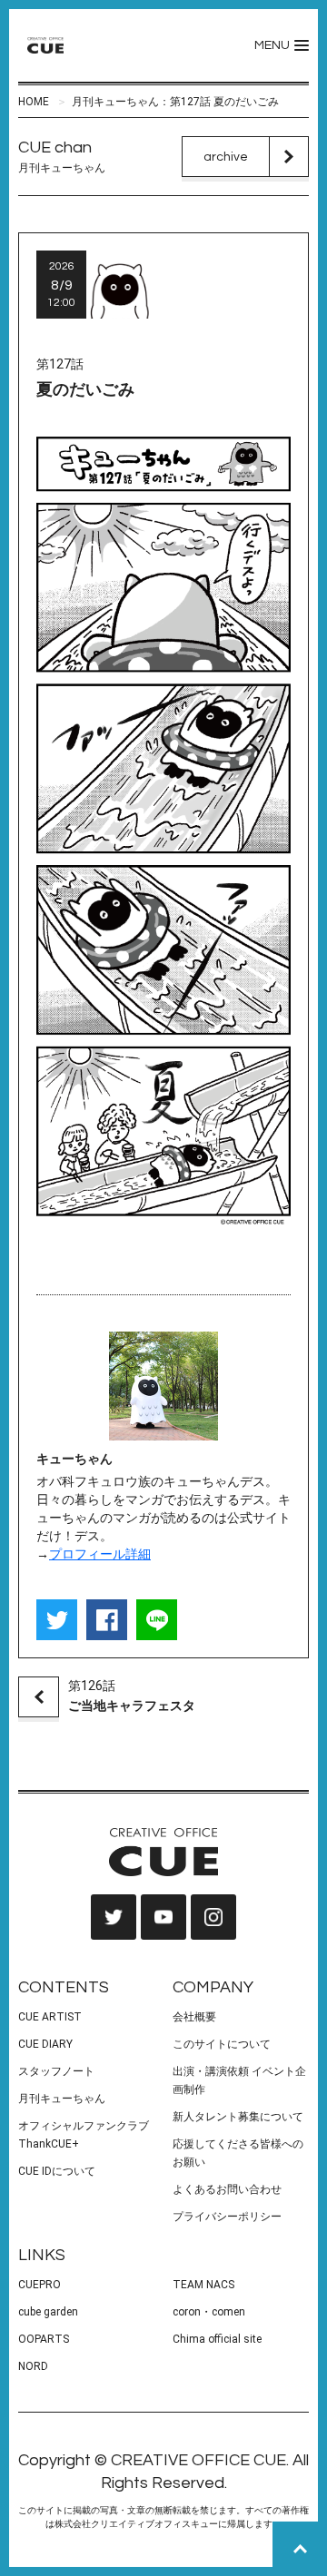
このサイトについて (222, 2044)
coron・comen (209, 2312)
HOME (34, 102)
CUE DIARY (45, 2044)
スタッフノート (56, 2071)
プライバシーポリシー (227, 2217)
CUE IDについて (57, 2171)
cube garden (48, 2312)
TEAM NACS (203, 2285)
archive (226, 157)
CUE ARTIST (50, 2017)
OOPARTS (44, 2339)
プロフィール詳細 (100, 1554)
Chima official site (217, 2339)
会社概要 (194, 2017)
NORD (33, 2366)
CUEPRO (40, 2285)
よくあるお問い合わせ (227, 2189)
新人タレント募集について (238, 2117)
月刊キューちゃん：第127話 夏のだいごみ (175, 102)
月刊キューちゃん (62, 2099)
